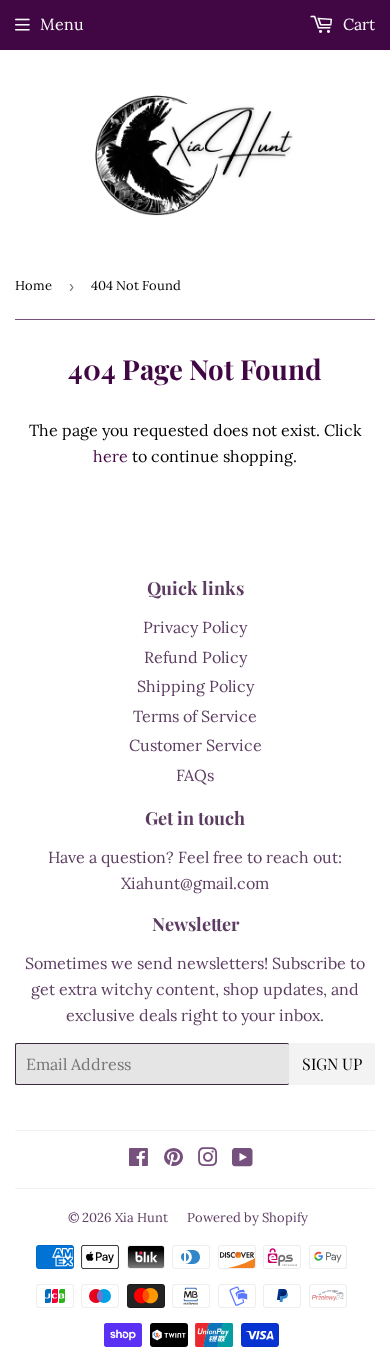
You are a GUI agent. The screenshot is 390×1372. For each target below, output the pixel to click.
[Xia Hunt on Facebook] (138, 1159)
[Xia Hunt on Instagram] (208, 1159)
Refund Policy (195, 657)
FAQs (195, 775)
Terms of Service (195, 716)
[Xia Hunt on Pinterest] (173, 1159)
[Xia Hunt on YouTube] (242, 1159)
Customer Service (195, 745)
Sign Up (332, 1063)
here (110, 456)
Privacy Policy (195, 627)
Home (33, 285)
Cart (357, 24)
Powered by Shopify (247, 1217)
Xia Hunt (141, 1217)
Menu (62, 24)
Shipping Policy (195, 686)
